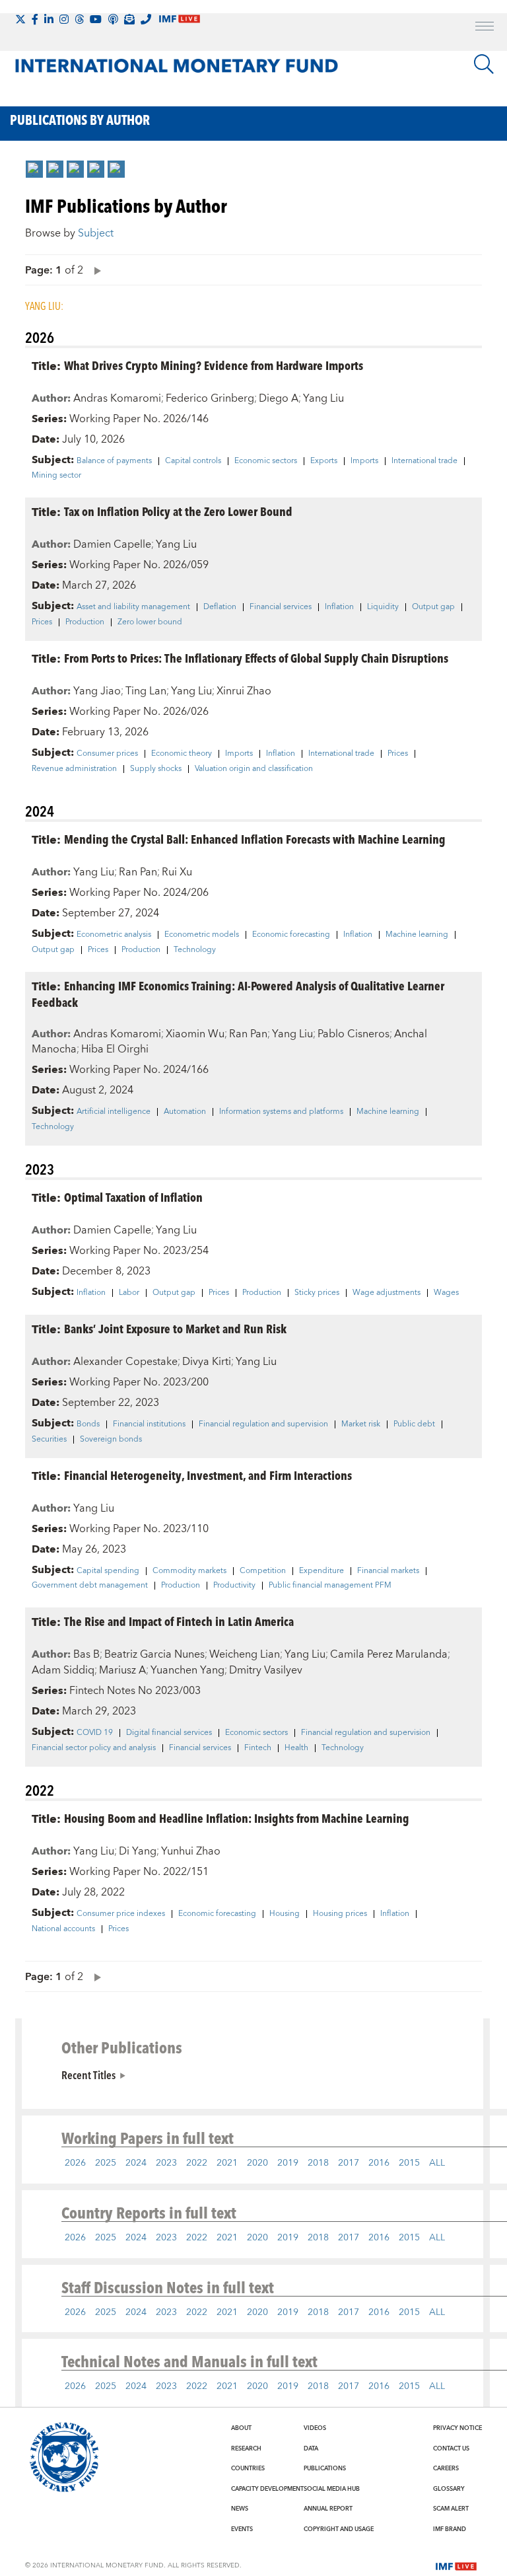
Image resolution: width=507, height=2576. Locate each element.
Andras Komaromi (117, 398)
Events (242, 2529)
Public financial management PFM (330, 1586)
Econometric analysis (114, 935)
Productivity (234, 1586)
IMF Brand (450, 2529)
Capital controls (193, 461)
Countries (248, 2468)
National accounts (63, 1929)
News (240, 2509)
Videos (315, 2428)
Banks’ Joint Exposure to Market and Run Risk (175, 1328)
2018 (318, 2163)
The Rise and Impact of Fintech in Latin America (179, 1621)
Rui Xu (177, 872)
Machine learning (417, 935)
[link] (34, 169)
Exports (324, 461)
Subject (96, 233)
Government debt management (90, 1586)
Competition (263, 1571)
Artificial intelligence (114, 1112)
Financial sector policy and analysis (94, 1748)
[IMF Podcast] (113, 19)
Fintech (258, 1748)
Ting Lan (146, 691)
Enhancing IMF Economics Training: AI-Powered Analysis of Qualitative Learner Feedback (238, 994)
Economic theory (182, 754)
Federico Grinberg (210, 398)
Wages (446, 1293)
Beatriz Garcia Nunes (154, 1654)
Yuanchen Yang (187, 1670)
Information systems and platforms (281, 1112)
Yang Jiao (97, 691)
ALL (437, 2163)
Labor (129, 1293)
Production (85, 622)
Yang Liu (323, 398)
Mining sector (56, 476)
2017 (349, 2163)
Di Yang (138, 1851)
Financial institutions (149, 1424)
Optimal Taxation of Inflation (133, 1197)
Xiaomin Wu (195, 1034)
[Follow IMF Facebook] (35, 19)
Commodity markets (189, 1571)
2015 (409, 2163)
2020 (257, 2163)
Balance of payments (114, 461)
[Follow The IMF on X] (20, 19)
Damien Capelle (112, 544)
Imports (364, 461)
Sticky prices (317, 1293)
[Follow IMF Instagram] (64, 19)
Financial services (281, 607)
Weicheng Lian (245, 1654)
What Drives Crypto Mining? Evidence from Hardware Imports (214, 365)
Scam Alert (451, 2509)
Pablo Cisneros (354, 1034)
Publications (325, 2468)
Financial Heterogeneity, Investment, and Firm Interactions (208, 1475)
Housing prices (340, 1914)
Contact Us (451, 2448)
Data (311, 2448)
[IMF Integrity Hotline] (146, 19)
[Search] (484, 64)
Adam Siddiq (63, 1670)
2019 (288, 2163)
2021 (227, 2163)
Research (246, 2448)
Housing (285, 1914)
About (241, 2428)
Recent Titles (88, 2075)
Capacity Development (267, 2489)
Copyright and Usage (339, 2529)
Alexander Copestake (125, 1362)
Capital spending (108, 1571)
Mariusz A (122, 1670)
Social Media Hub (332, 2489)
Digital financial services (169, 1733)
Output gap (433, 607)
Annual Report (328, 2509)
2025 (106, 2163)
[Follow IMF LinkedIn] (49, 19)
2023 (166, 2163)
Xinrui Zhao (244, 691)
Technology (195, 950)
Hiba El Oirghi (115, 1049)
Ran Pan (138, 872)
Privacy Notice (457, 2428)
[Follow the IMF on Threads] (79, 19)
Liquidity (383, 607)
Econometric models (202, 935)
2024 (136, 2163)
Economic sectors (266, 461)
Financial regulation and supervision (263, 1424)
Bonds (88, 1424)
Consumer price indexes (121, 1914)
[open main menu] (485, 28)
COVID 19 (95, 1733)
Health (296, 1748)
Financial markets (388, 1571)
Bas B (86, 1654)
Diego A (279, 398)
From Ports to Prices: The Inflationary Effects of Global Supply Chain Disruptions (256, 658)
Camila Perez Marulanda (389, 1654)
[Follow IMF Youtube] (96, 19)
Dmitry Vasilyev (266, 1670)
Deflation (220, 607)
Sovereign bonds (111, 1440)
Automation (185, 1112)
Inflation (339, 607)
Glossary (449, 2489)
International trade (424, 461)
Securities (49, 1440)
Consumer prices (107, 754)
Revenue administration (74, 769)
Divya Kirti (207, 1362)
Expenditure (321, 1571)
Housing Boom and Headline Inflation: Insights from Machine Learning (237, 1818)
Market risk (361, 1424)
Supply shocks (156, 769)
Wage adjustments (387, 1293)
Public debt (414, 1424)
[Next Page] (94, 270)
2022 (197, 2163)
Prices (42, 622)
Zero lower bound (150, 622)
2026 (75, 2163)
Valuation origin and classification (254, 769)
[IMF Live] (456, 2565)
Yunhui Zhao (191, 1851)
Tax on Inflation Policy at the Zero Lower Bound (178, 511)
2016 (379, 2163)
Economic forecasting (291, 935)
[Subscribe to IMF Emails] (129, 19)
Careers (446, 2468)
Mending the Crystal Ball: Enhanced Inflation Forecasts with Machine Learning (255, 839)
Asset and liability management (133, 607)
